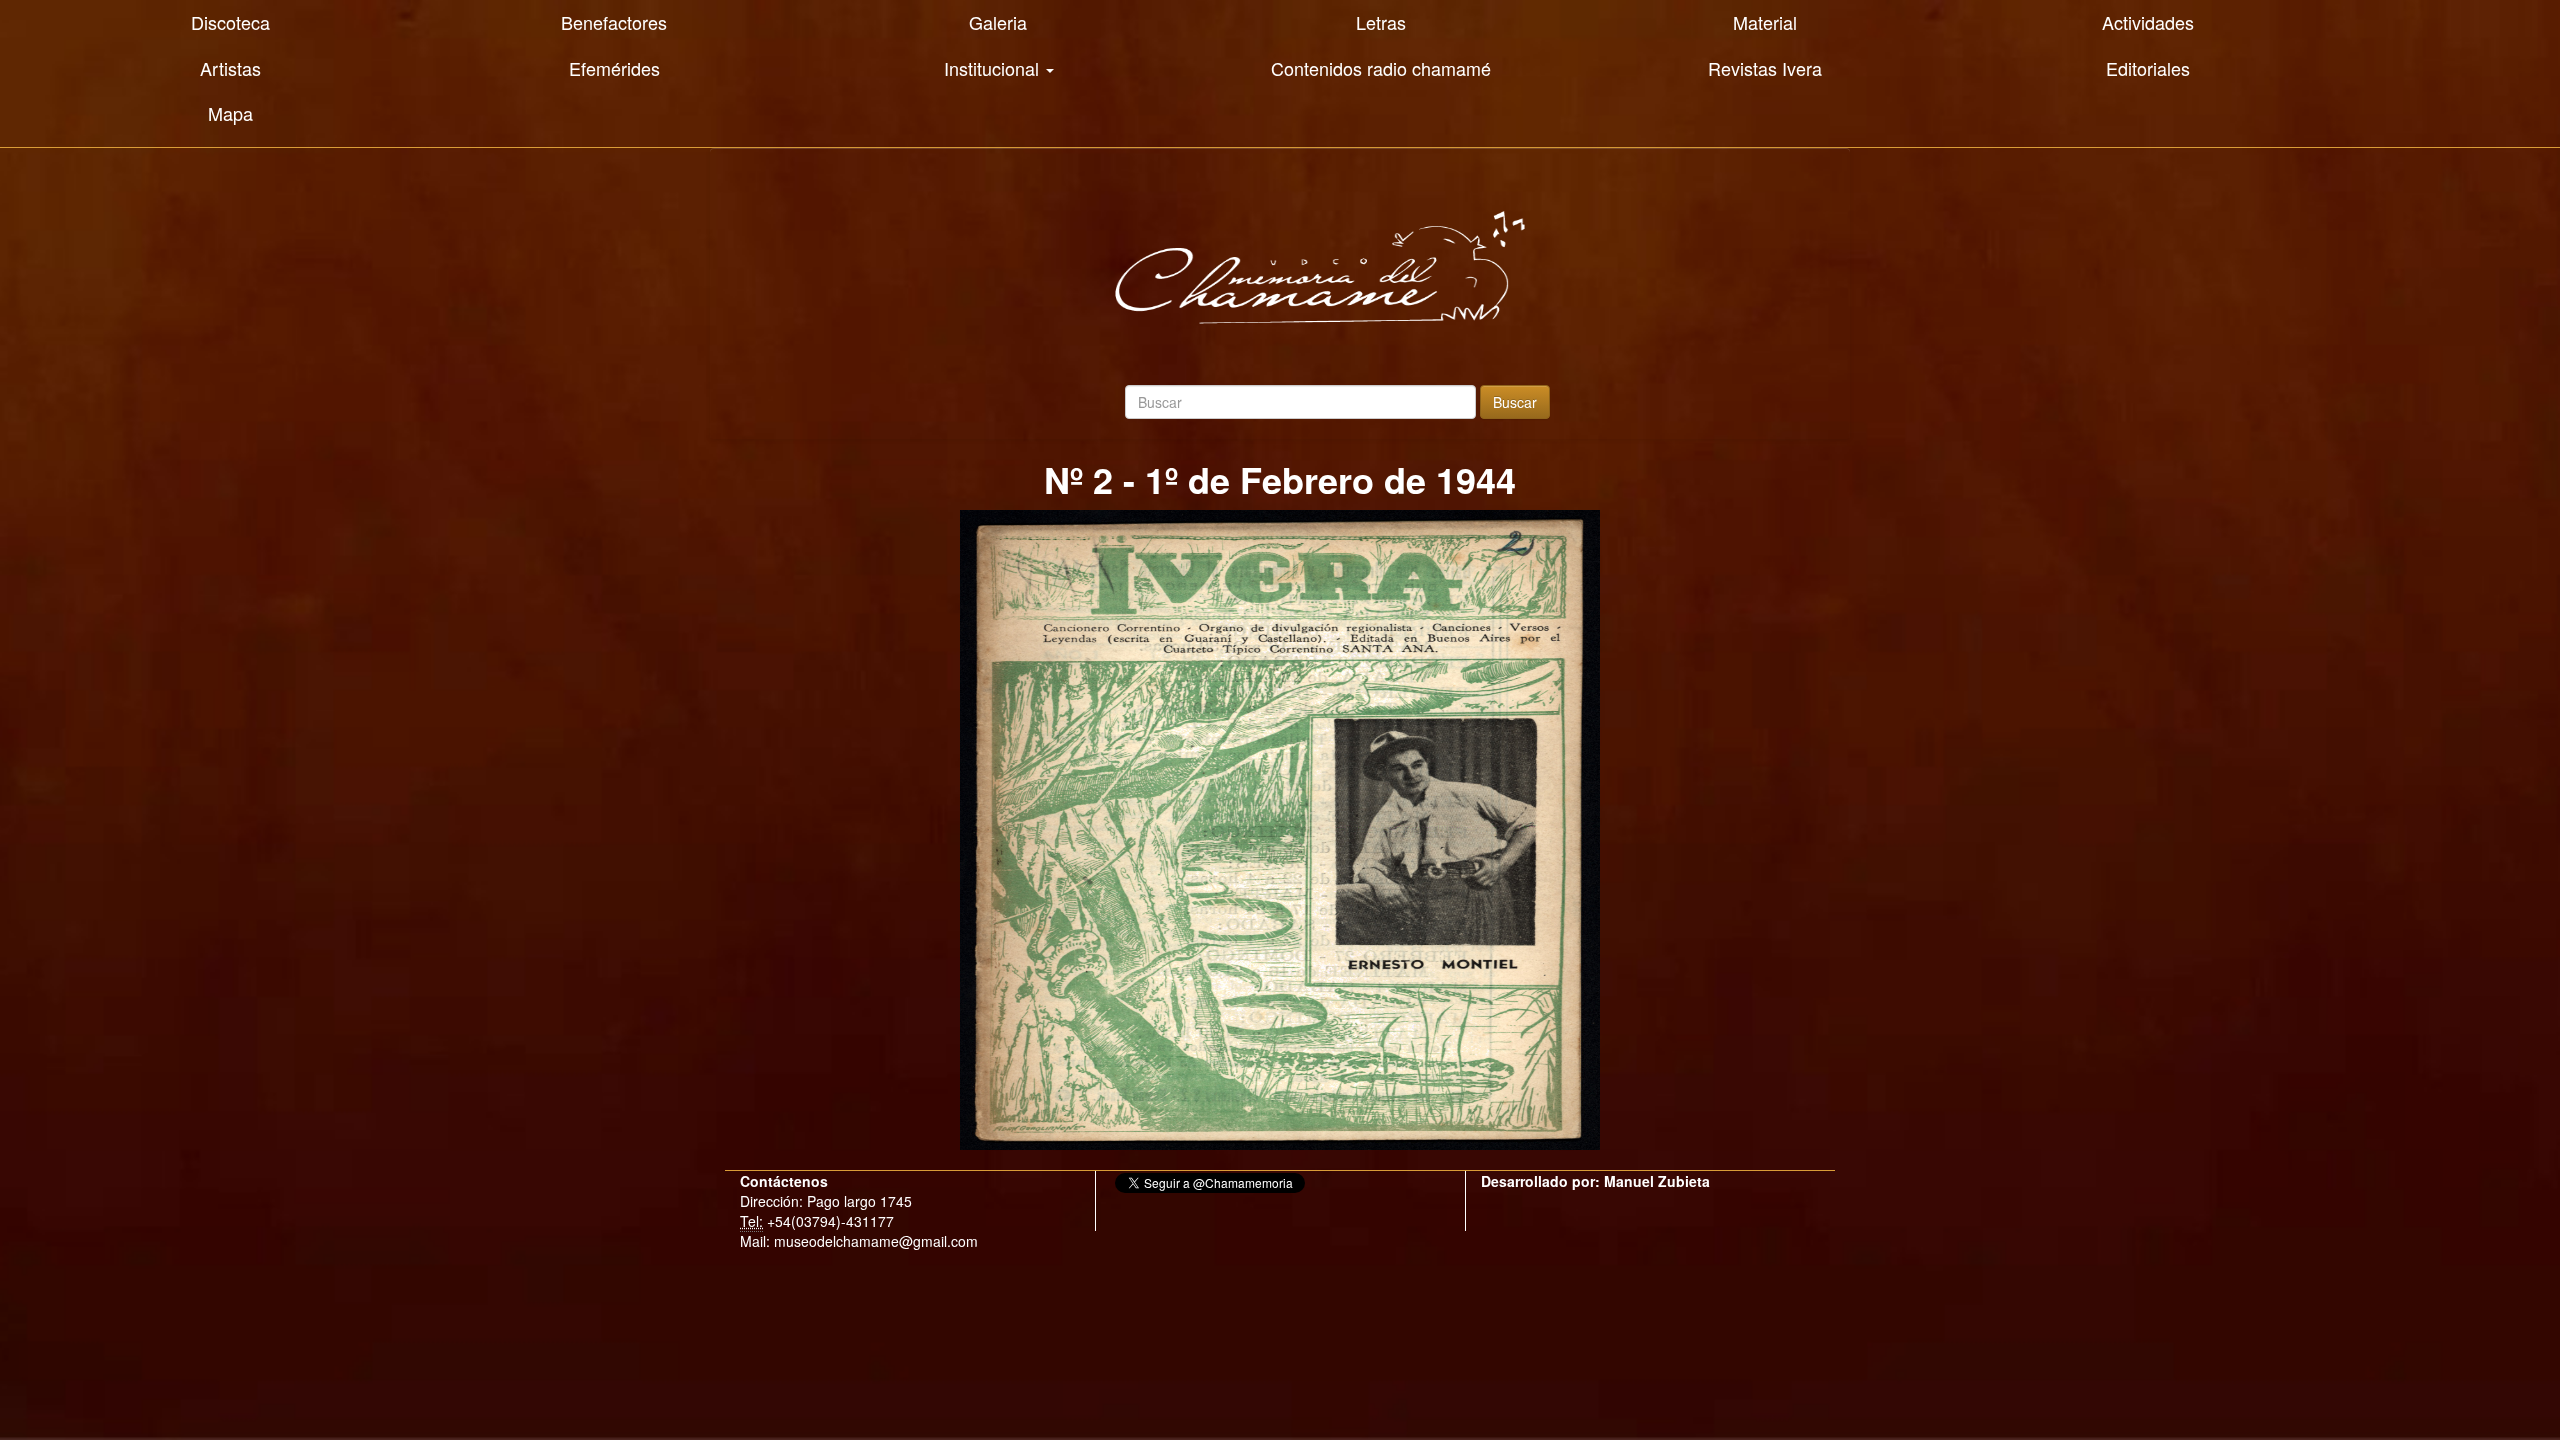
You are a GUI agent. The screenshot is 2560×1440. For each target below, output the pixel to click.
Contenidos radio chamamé (1381, 68)
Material (1765, 22)
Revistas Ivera (1765, 68)
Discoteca (230, 22)
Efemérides (614, 68)
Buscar (1515, 402)
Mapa (230, 113)
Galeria (998, 22)
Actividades (2148, 22)
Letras (1381, 22)
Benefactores (614, 22)
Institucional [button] (994, 68)
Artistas (230, 68)
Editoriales (2148, 68)
